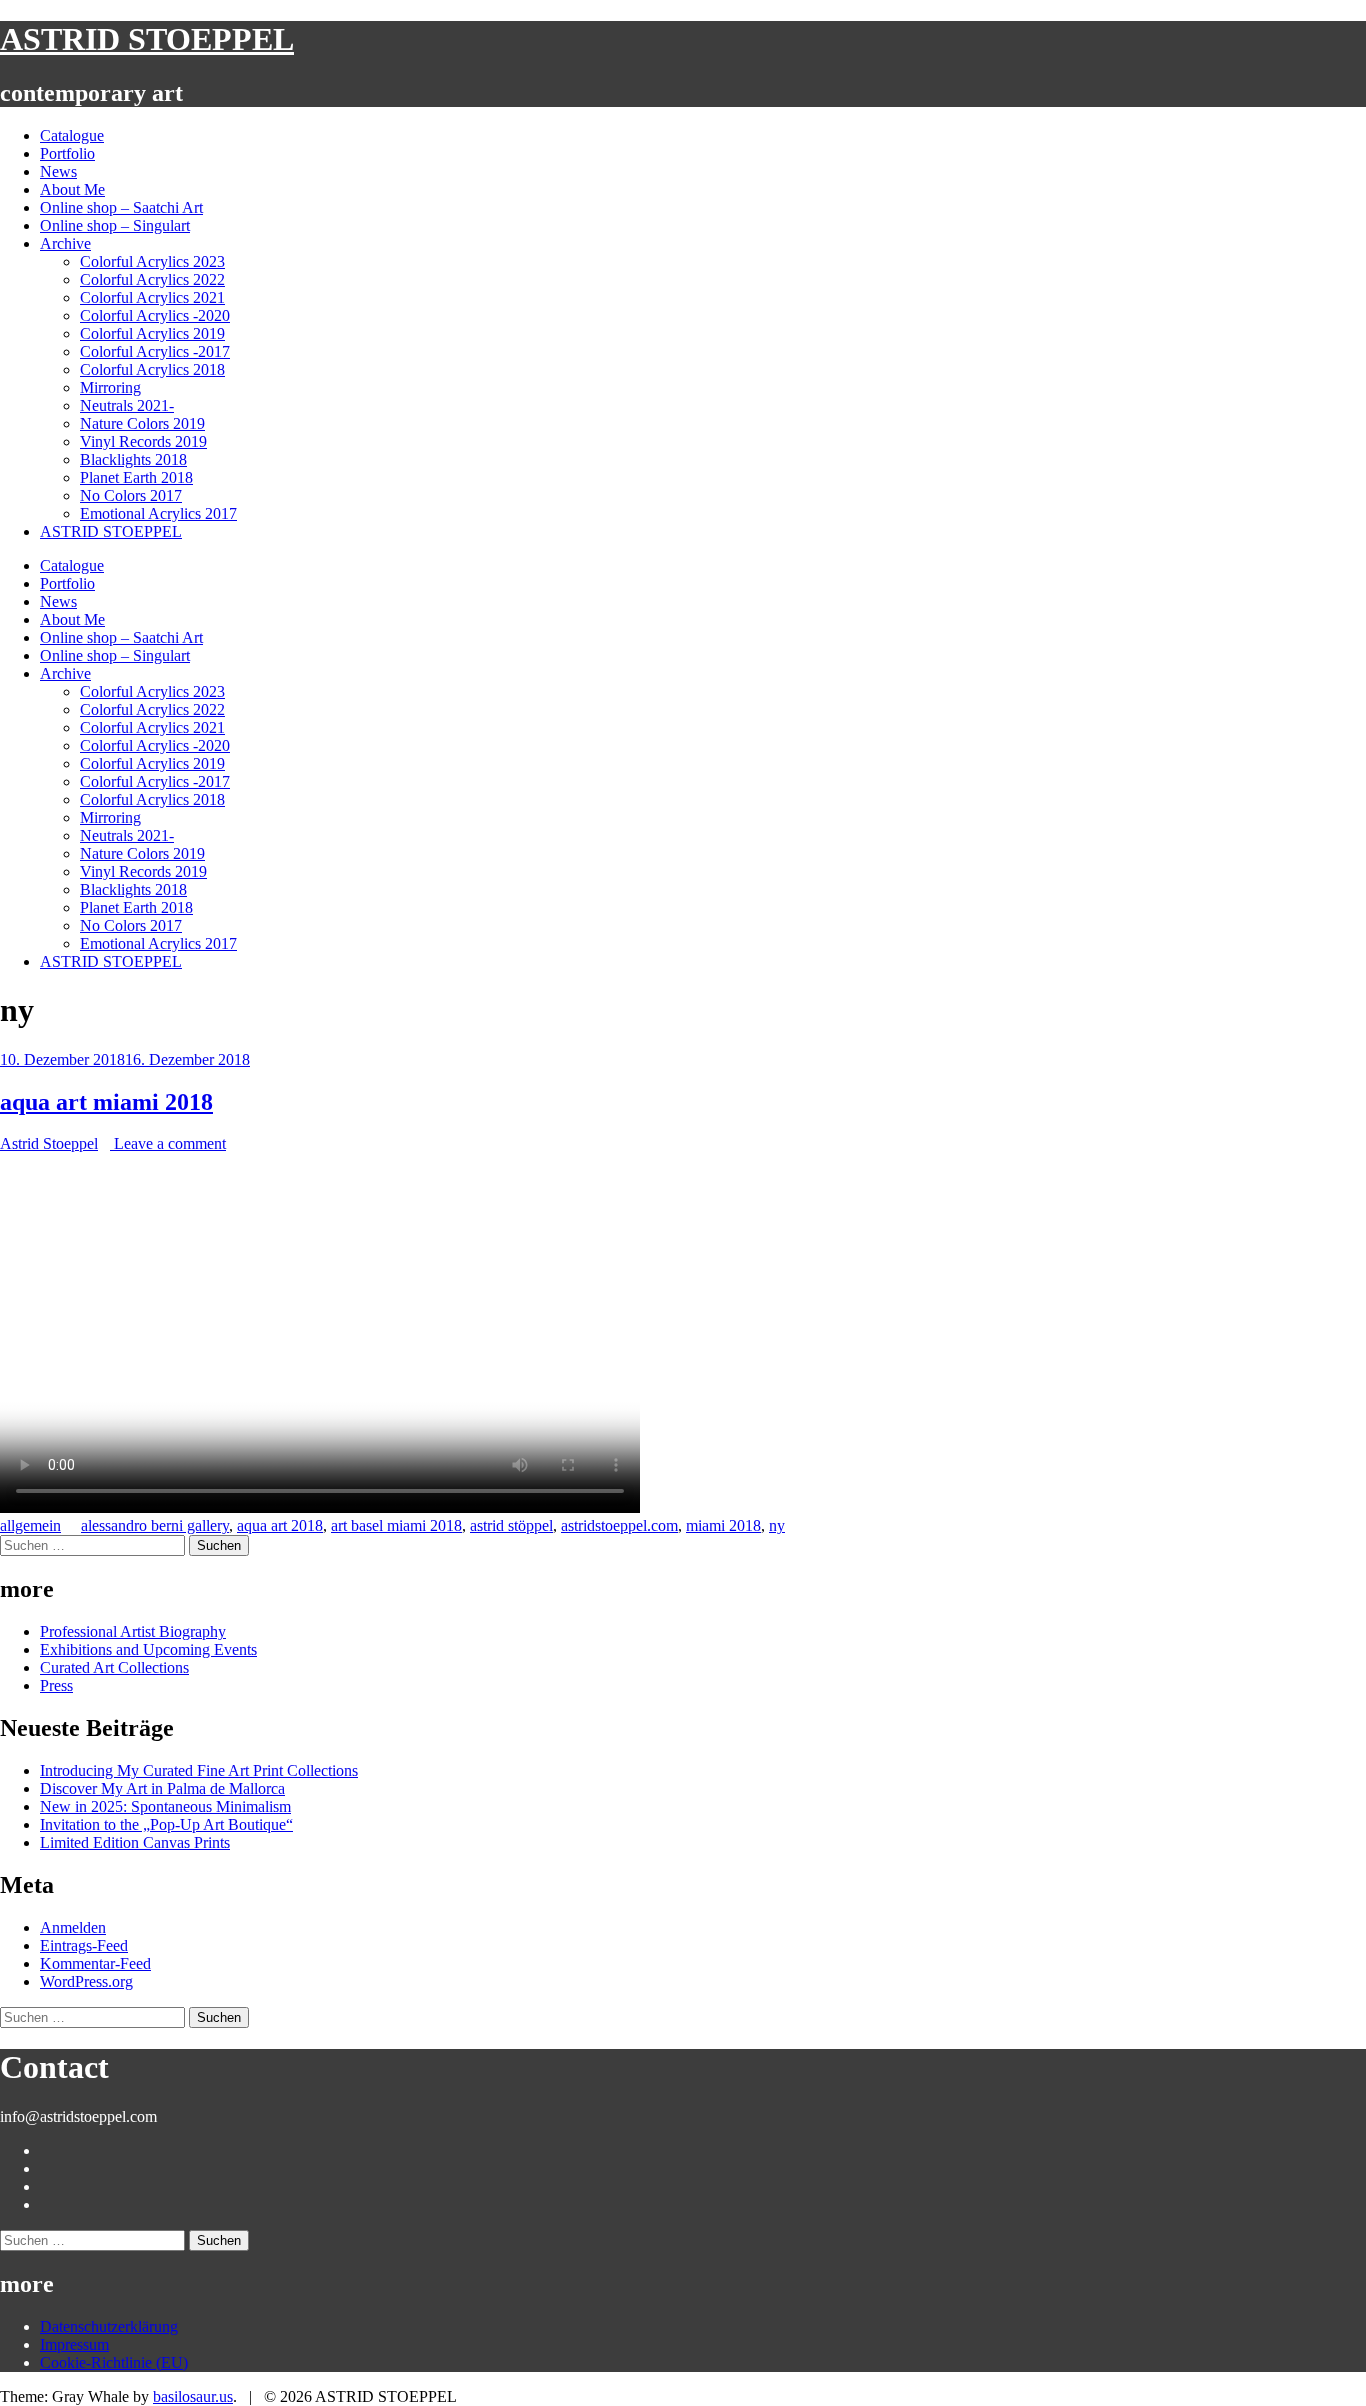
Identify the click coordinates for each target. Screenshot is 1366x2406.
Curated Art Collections (114, 1667)
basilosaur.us (193, 2396)
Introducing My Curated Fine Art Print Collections (199, 1770)
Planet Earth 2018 (136, 477)
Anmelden (73, 1927)
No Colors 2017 (131, 495)
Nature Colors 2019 (142, 423)
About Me (72, 189)
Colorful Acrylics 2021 (152, 297)
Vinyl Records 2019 (143, 441)
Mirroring (110, 387)
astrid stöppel (511, 1525)
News (58, 171)
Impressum (74, 2344)
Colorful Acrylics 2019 (152, 333)
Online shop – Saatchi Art (121, 207)
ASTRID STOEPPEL (147, 39)
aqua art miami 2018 (106, 1102)
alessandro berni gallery (155, 1525)
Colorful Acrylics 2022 (152, 279)
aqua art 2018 (280, 1525)
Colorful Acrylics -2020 (155, 315)
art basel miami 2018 (396, 1525)
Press (56, 1685)
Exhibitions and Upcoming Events (148, 1649)
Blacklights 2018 (133, 459)
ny (777, 1525)
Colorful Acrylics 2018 (152, 369)
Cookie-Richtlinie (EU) (114, 2362)
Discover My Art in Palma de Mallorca (162, 1788)
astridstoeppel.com (619, 1525)
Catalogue (72, 135)
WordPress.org (86, 1981)
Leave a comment (168, 1143)
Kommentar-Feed (95, 1963)
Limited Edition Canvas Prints (135, 1842)
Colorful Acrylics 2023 (152, 261)
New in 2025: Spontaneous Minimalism (165, 1806)
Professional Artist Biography (133, 1631)
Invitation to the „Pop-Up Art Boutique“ (166, 1824)
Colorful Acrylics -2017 (155, 351)
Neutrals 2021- (127, 405)
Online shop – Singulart (115, 225)
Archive (65, 243)
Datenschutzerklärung (109, 2326)
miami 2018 (723, 1525)
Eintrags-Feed (84, 1945)
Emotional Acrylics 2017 (158, 513)
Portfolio (67, 153)
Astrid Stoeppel (49, 1143)
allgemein (30, 1525)
